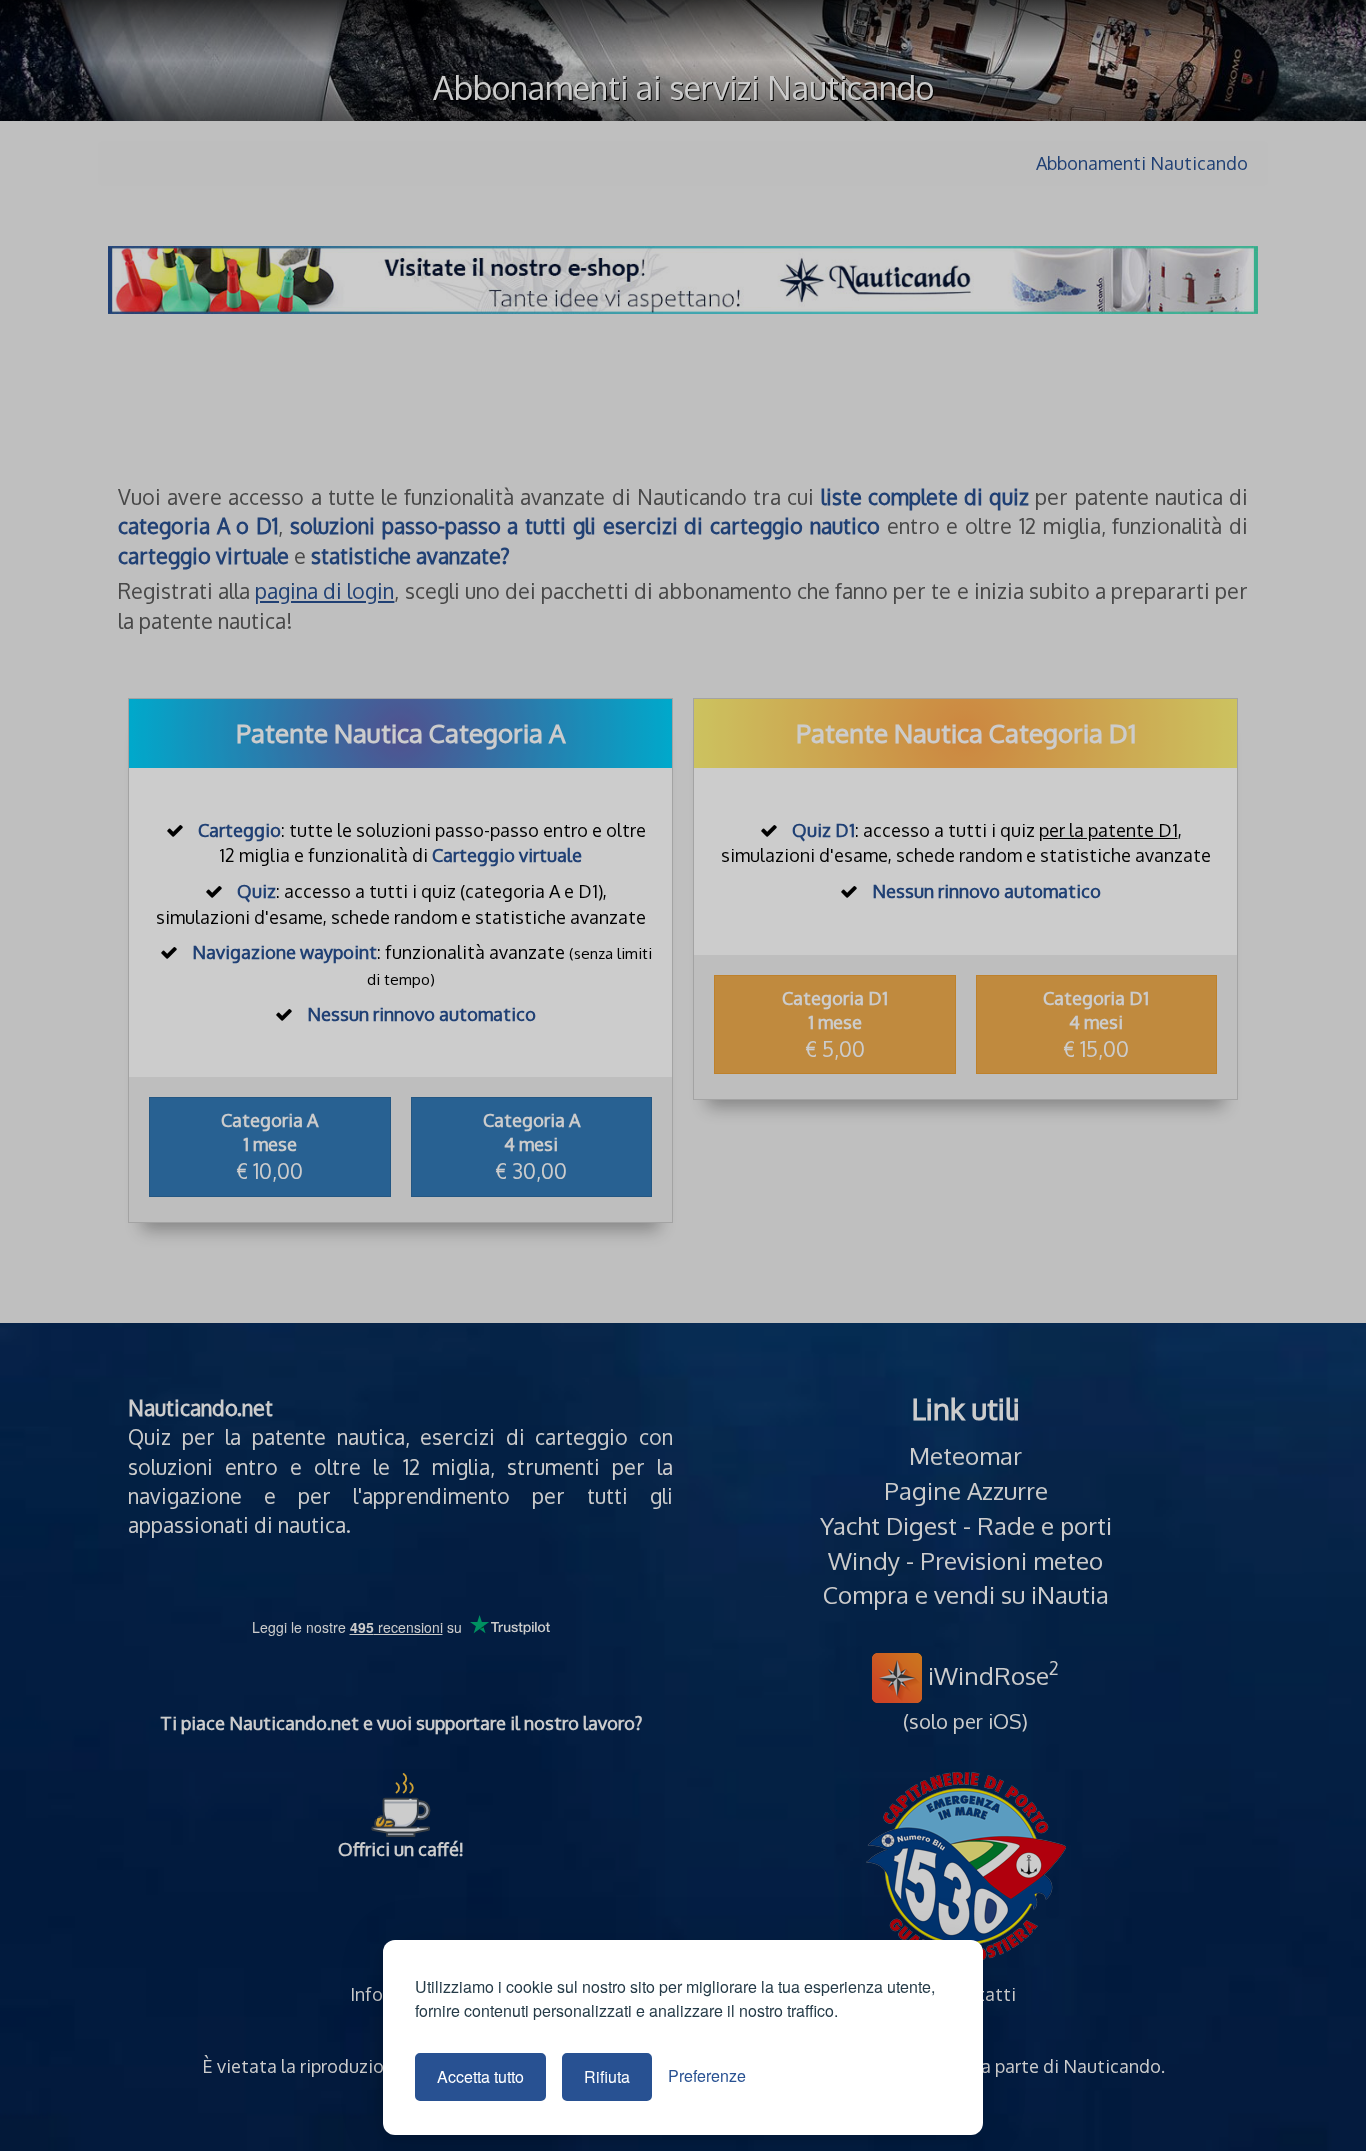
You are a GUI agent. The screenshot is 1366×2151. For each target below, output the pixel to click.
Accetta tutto (480, 2076)
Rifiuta (607, 2076)
